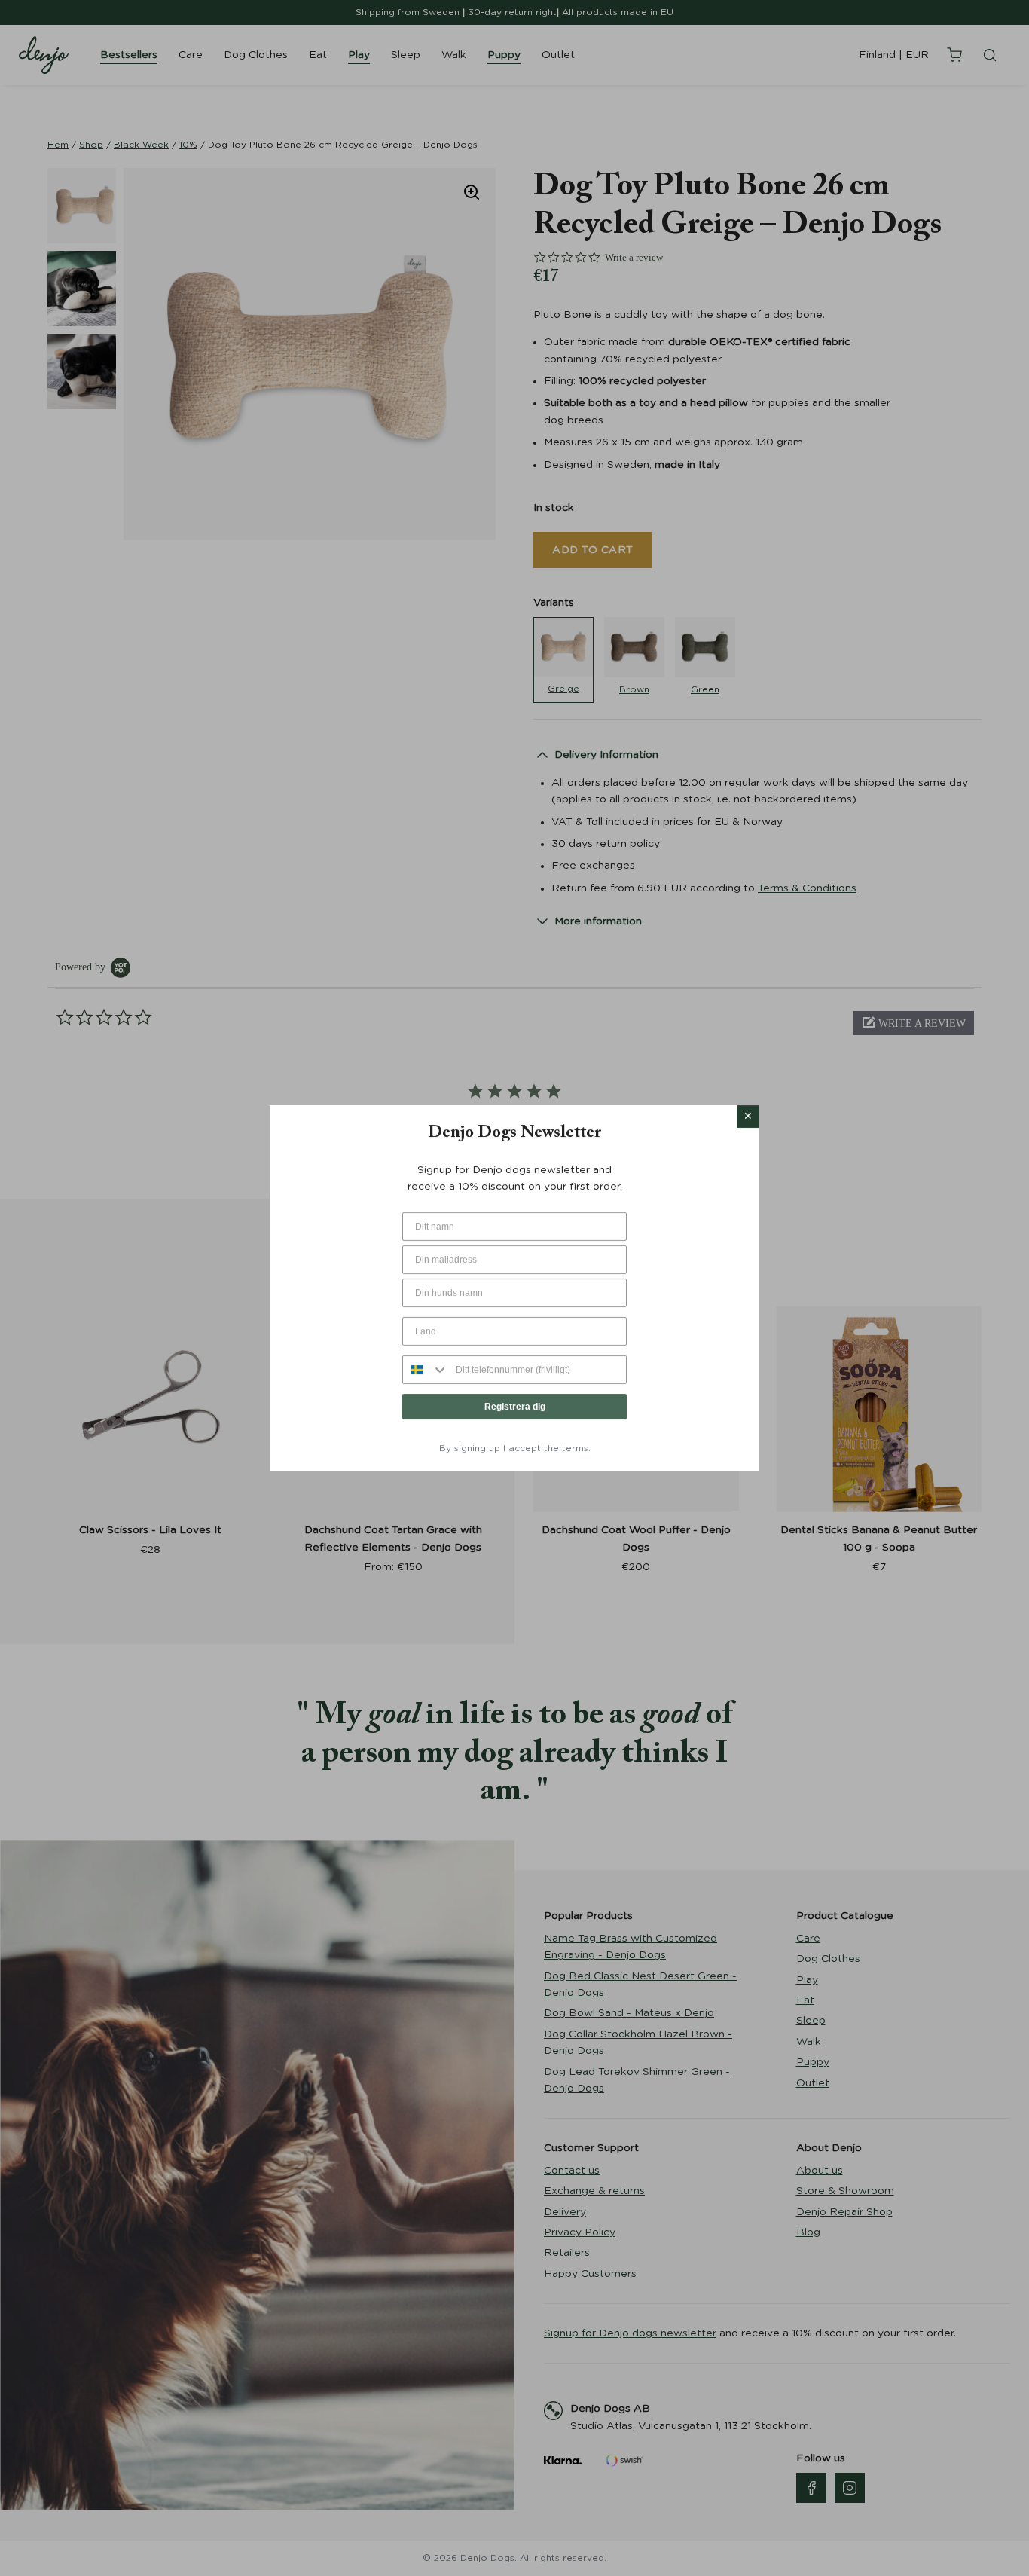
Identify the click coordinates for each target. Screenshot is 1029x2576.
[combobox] (426, 1370)
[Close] (748, 1117)
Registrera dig (515, 1407)
